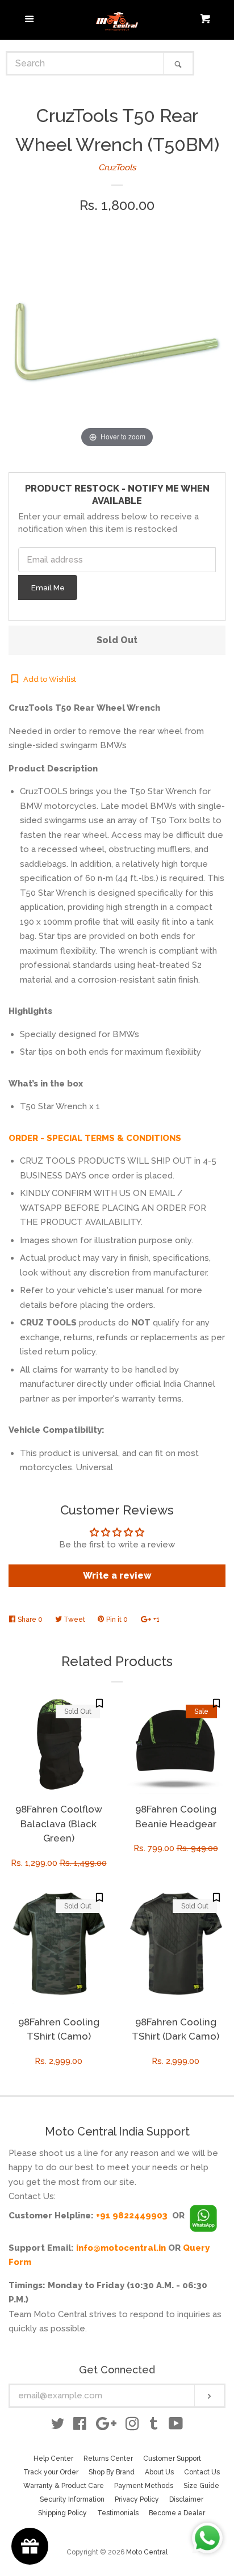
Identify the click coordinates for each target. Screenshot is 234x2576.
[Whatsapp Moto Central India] (203, 2216)
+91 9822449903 (132, 2216)
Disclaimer (186, 2499)
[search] (85, 63)
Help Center (53, 2458)
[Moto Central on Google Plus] (106, 2426)
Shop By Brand (112, 2472)
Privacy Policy (137, 2499)
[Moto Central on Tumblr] (154, 2426)
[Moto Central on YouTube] (176, 2426)
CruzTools (117, 167)
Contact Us (202, 2472)
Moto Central (147, 2552)
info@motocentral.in (121, 2248)
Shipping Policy (62, 2513)
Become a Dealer (177, 2513)
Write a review (117, 1576)
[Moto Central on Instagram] (132, 2426)
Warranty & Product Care (64, 2486)
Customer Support (172, 2458)
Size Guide (201, 2486)
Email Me (48, 588)
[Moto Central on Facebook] (80, 2426)
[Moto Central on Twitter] (58, 2426)
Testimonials (118, 2513)
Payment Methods (144, 2486)
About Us (159, 2472)
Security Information (72, 2499)
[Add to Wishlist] (99, 1703)
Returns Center (108, 2458)
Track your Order (51, 2472)
